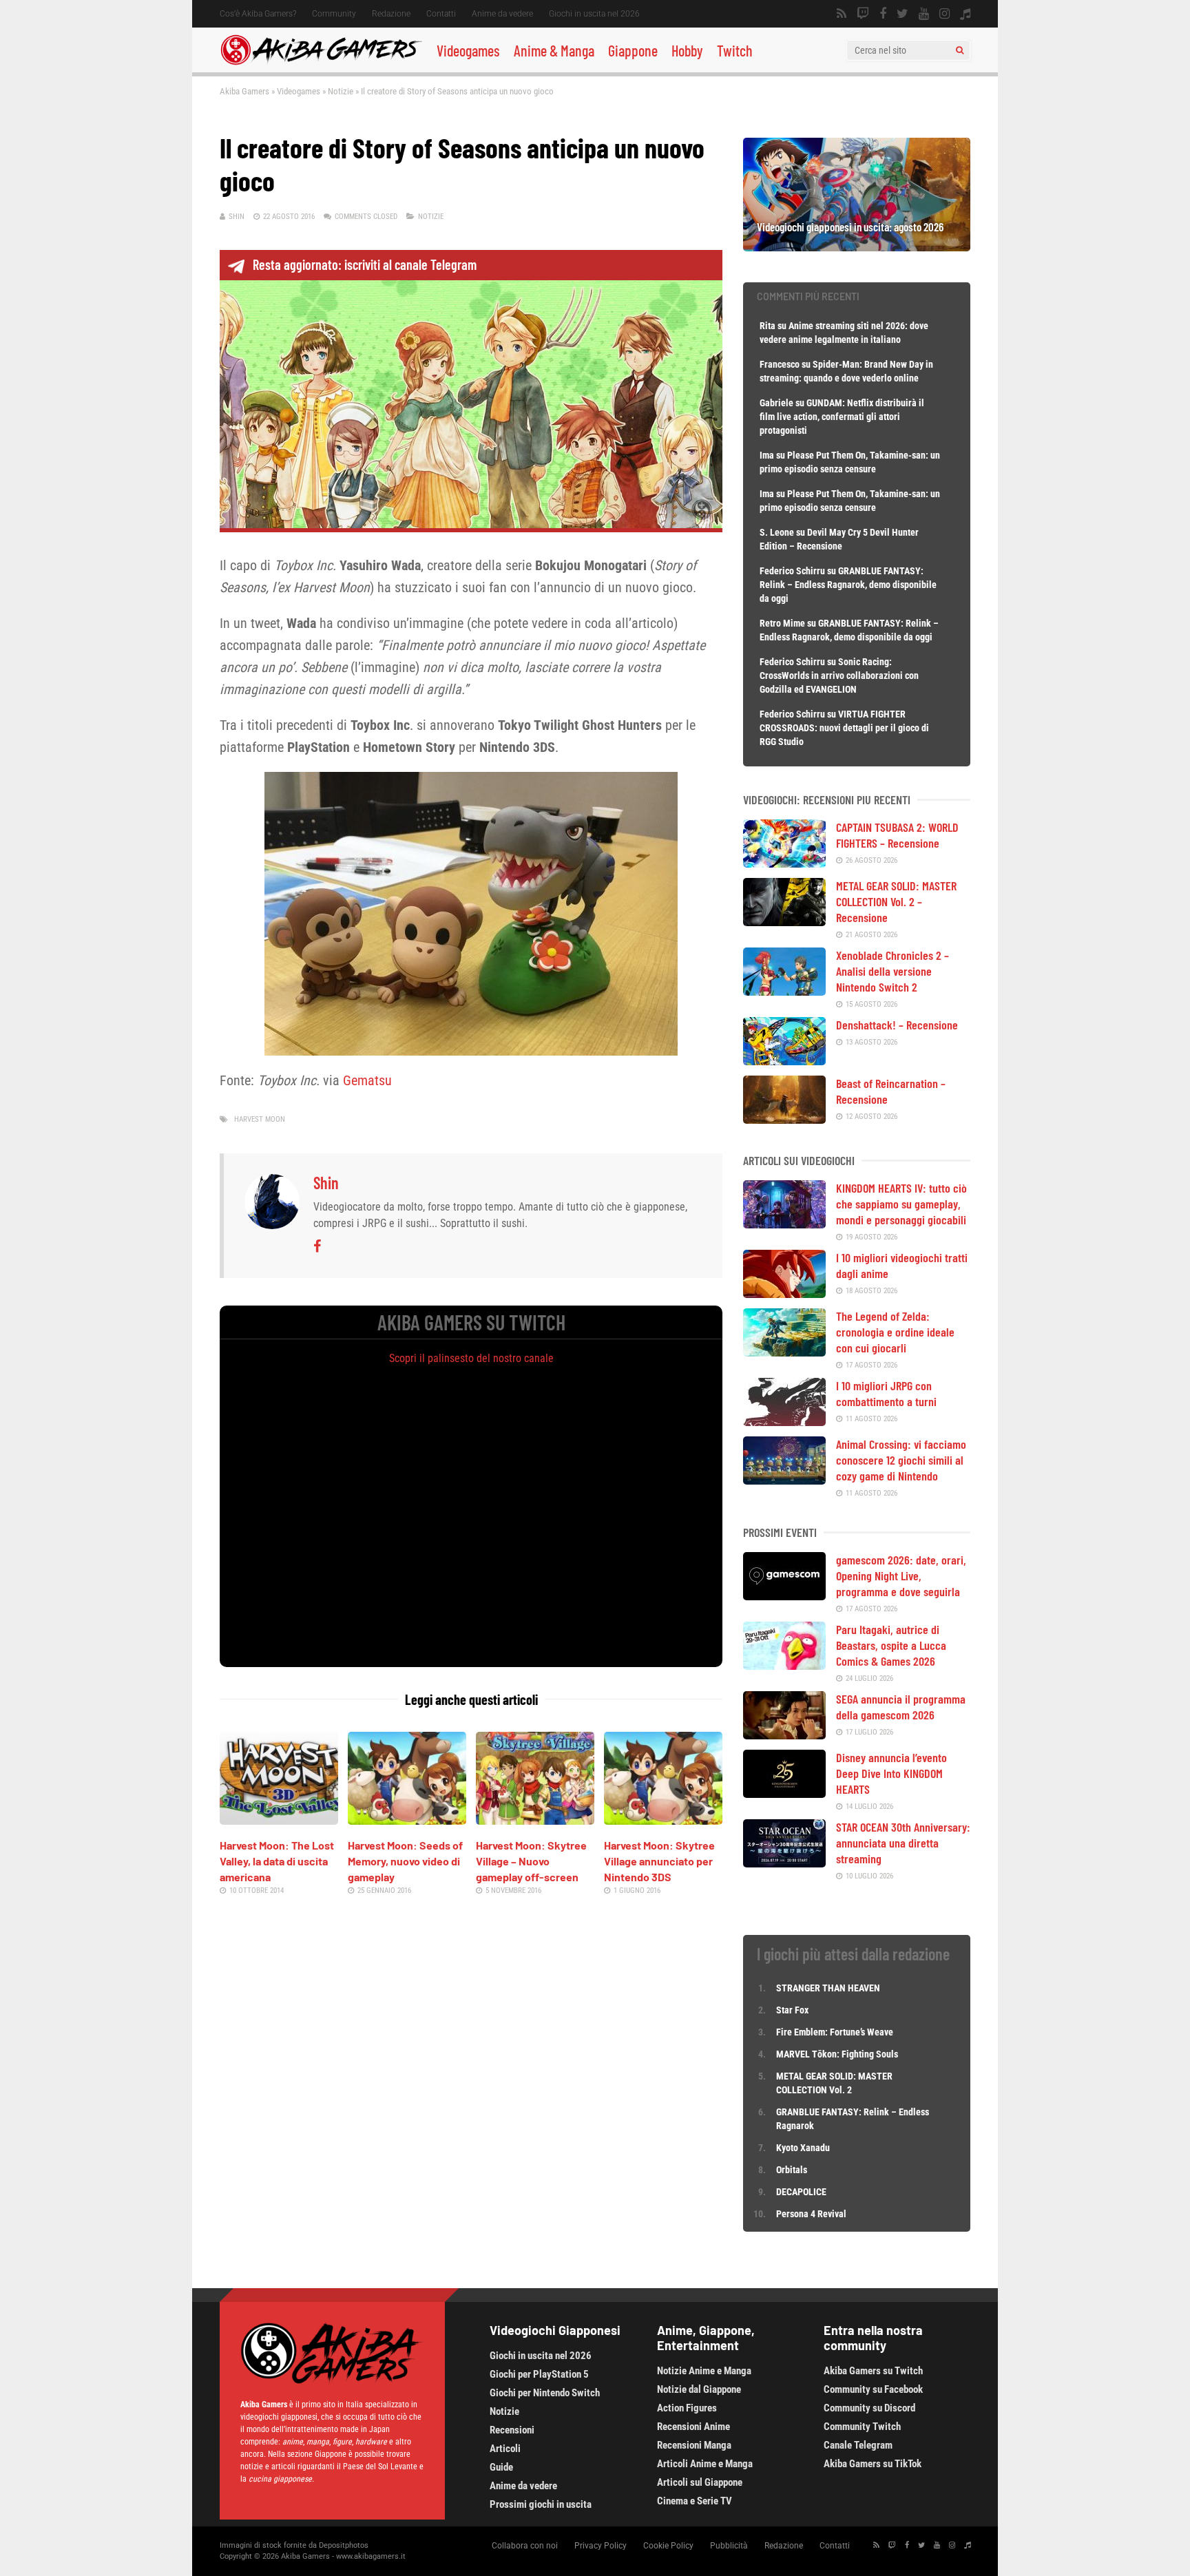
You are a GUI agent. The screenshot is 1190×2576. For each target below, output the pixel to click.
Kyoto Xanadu (803, 2148)
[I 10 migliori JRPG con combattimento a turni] (784, 1421)
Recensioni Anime (693, 2427)
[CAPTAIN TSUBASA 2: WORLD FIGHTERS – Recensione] (784, 863)
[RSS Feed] (842, 14)
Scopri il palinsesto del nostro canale (471, 1358)
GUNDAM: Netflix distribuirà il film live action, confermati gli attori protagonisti (842, 417)
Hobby (687, 50)
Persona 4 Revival (811, 2214)
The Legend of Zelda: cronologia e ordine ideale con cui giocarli (895, 1332)
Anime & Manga (554, 50)
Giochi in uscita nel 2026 (594, 14)
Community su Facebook (873, 2389)
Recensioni (512, 2430)
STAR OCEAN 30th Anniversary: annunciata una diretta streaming (903, 1843)
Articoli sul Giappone (700, 2482)
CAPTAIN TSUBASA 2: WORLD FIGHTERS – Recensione (897, 835)
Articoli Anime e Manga (705, 2464)
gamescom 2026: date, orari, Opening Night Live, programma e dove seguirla (901, 1575)
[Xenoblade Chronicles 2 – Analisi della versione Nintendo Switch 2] (784, 991)
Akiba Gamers (244, 91)
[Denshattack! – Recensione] (784, 1060)
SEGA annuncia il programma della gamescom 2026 (901, 1707)
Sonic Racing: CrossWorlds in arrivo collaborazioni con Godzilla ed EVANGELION (839, 676)
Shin (237, 217)
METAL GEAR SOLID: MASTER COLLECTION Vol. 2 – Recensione (896, 901)
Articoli (505, 2449)
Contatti (441, 14)
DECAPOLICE (801, 2192)
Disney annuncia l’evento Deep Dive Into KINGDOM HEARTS (891, 1773)
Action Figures (687, 2408)
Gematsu (367, 1080)
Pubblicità (729, 2546)
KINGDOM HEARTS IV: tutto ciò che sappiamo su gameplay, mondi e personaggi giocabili (901, 1204)
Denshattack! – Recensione (897, 1025)
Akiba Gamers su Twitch (873, 2371)
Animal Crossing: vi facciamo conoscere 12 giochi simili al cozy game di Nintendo (901, 1460)
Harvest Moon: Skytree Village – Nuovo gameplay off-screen (531, 1861)
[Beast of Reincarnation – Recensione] (784, 1119)
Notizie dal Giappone (699, 2389)
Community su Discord (869, 2408)
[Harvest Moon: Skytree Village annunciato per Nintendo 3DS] (663, 1820)
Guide (501, 2467)
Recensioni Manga (694, 2445)
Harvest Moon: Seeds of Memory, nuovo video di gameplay (405, 1861)
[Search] (960, 50)
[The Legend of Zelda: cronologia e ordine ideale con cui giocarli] (784, 1352)
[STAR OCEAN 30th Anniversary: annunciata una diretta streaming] (784, 1863)
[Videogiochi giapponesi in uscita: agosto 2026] (857, 247)
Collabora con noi (525, 2546)
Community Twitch (862, 2427)
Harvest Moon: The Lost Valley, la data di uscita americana (277, 1861)
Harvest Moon (260, 1119)
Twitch (735, 50)
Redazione (391, 14)
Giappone (633, 50)
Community (334, 14)
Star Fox (792, 2010)
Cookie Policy (668, 2546)
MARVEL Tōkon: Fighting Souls (838, 2054)
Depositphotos (344, 2545)
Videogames (468, 50)
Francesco (780, 364)
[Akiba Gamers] (321, 63)
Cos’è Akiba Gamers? (258, 14)
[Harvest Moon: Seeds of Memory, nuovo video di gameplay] (407, 1820)
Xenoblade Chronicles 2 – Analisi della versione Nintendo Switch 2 (892, 971)
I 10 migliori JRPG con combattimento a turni (886, 1393)
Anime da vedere (502, 14)
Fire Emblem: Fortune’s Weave (835, 2032)
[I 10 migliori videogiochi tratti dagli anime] (784, 1293)
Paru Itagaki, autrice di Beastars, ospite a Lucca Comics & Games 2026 (891, 1645)
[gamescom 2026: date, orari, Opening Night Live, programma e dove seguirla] (784, 1595)
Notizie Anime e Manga (704, 2371)
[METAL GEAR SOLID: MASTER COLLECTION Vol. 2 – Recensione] (784, 921)
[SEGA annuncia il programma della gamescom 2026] (784, 1735)
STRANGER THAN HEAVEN (828, 1988)
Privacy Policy (601, 2546)
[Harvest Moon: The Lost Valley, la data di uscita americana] (279, 1820)
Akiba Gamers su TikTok (873, 2464)
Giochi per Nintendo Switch (545, 2393)
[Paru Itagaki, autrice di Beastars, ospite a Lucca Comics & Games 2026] (784, 1665)
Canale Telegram (858, 2445)
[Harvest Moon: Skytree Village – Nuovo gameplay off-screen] (535, 1820)
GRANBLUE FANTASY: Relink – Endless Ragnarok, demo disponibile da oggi (848, 585)
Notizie (341, 91)
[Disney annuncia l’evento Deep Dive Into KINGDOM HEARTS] (784, 1793)
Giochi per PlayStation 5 (539, 2374)
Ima (767, 455)
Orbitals (792, 2170)
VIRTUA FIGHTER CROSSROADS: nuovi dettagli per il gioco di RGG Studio (844, 728)
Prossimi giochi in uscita (541, 2504)
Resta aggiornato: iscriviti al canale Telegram (365, 264)
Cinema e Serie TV (695, 2501)
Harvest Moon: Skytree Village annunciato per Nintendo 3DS (659, 1861)
